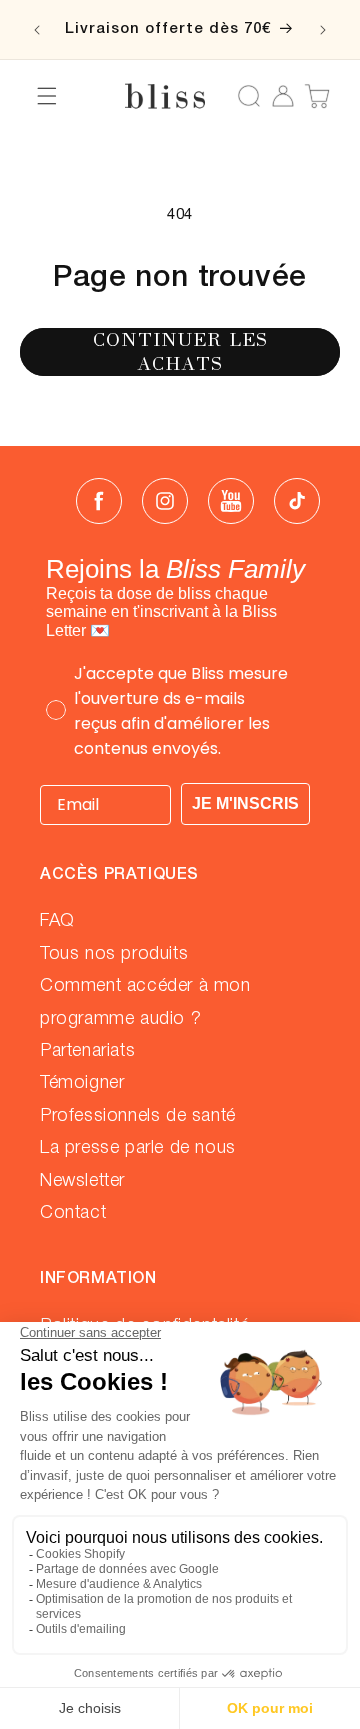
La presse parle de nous (138, 1148)
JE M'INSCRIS (245, 803)
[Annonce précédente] (37, 30)
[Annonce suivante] (323, 30)
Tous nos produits (114, 954)
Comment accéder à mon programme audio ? (145, 1002)
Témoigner (82, 1083)
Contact (73, 1213)
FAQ (57, 921)
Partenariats (87, 1051)
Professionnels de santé (138, 1116)
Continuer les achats (180, 351)
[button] (47, 96)
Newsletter (82, 1181)
